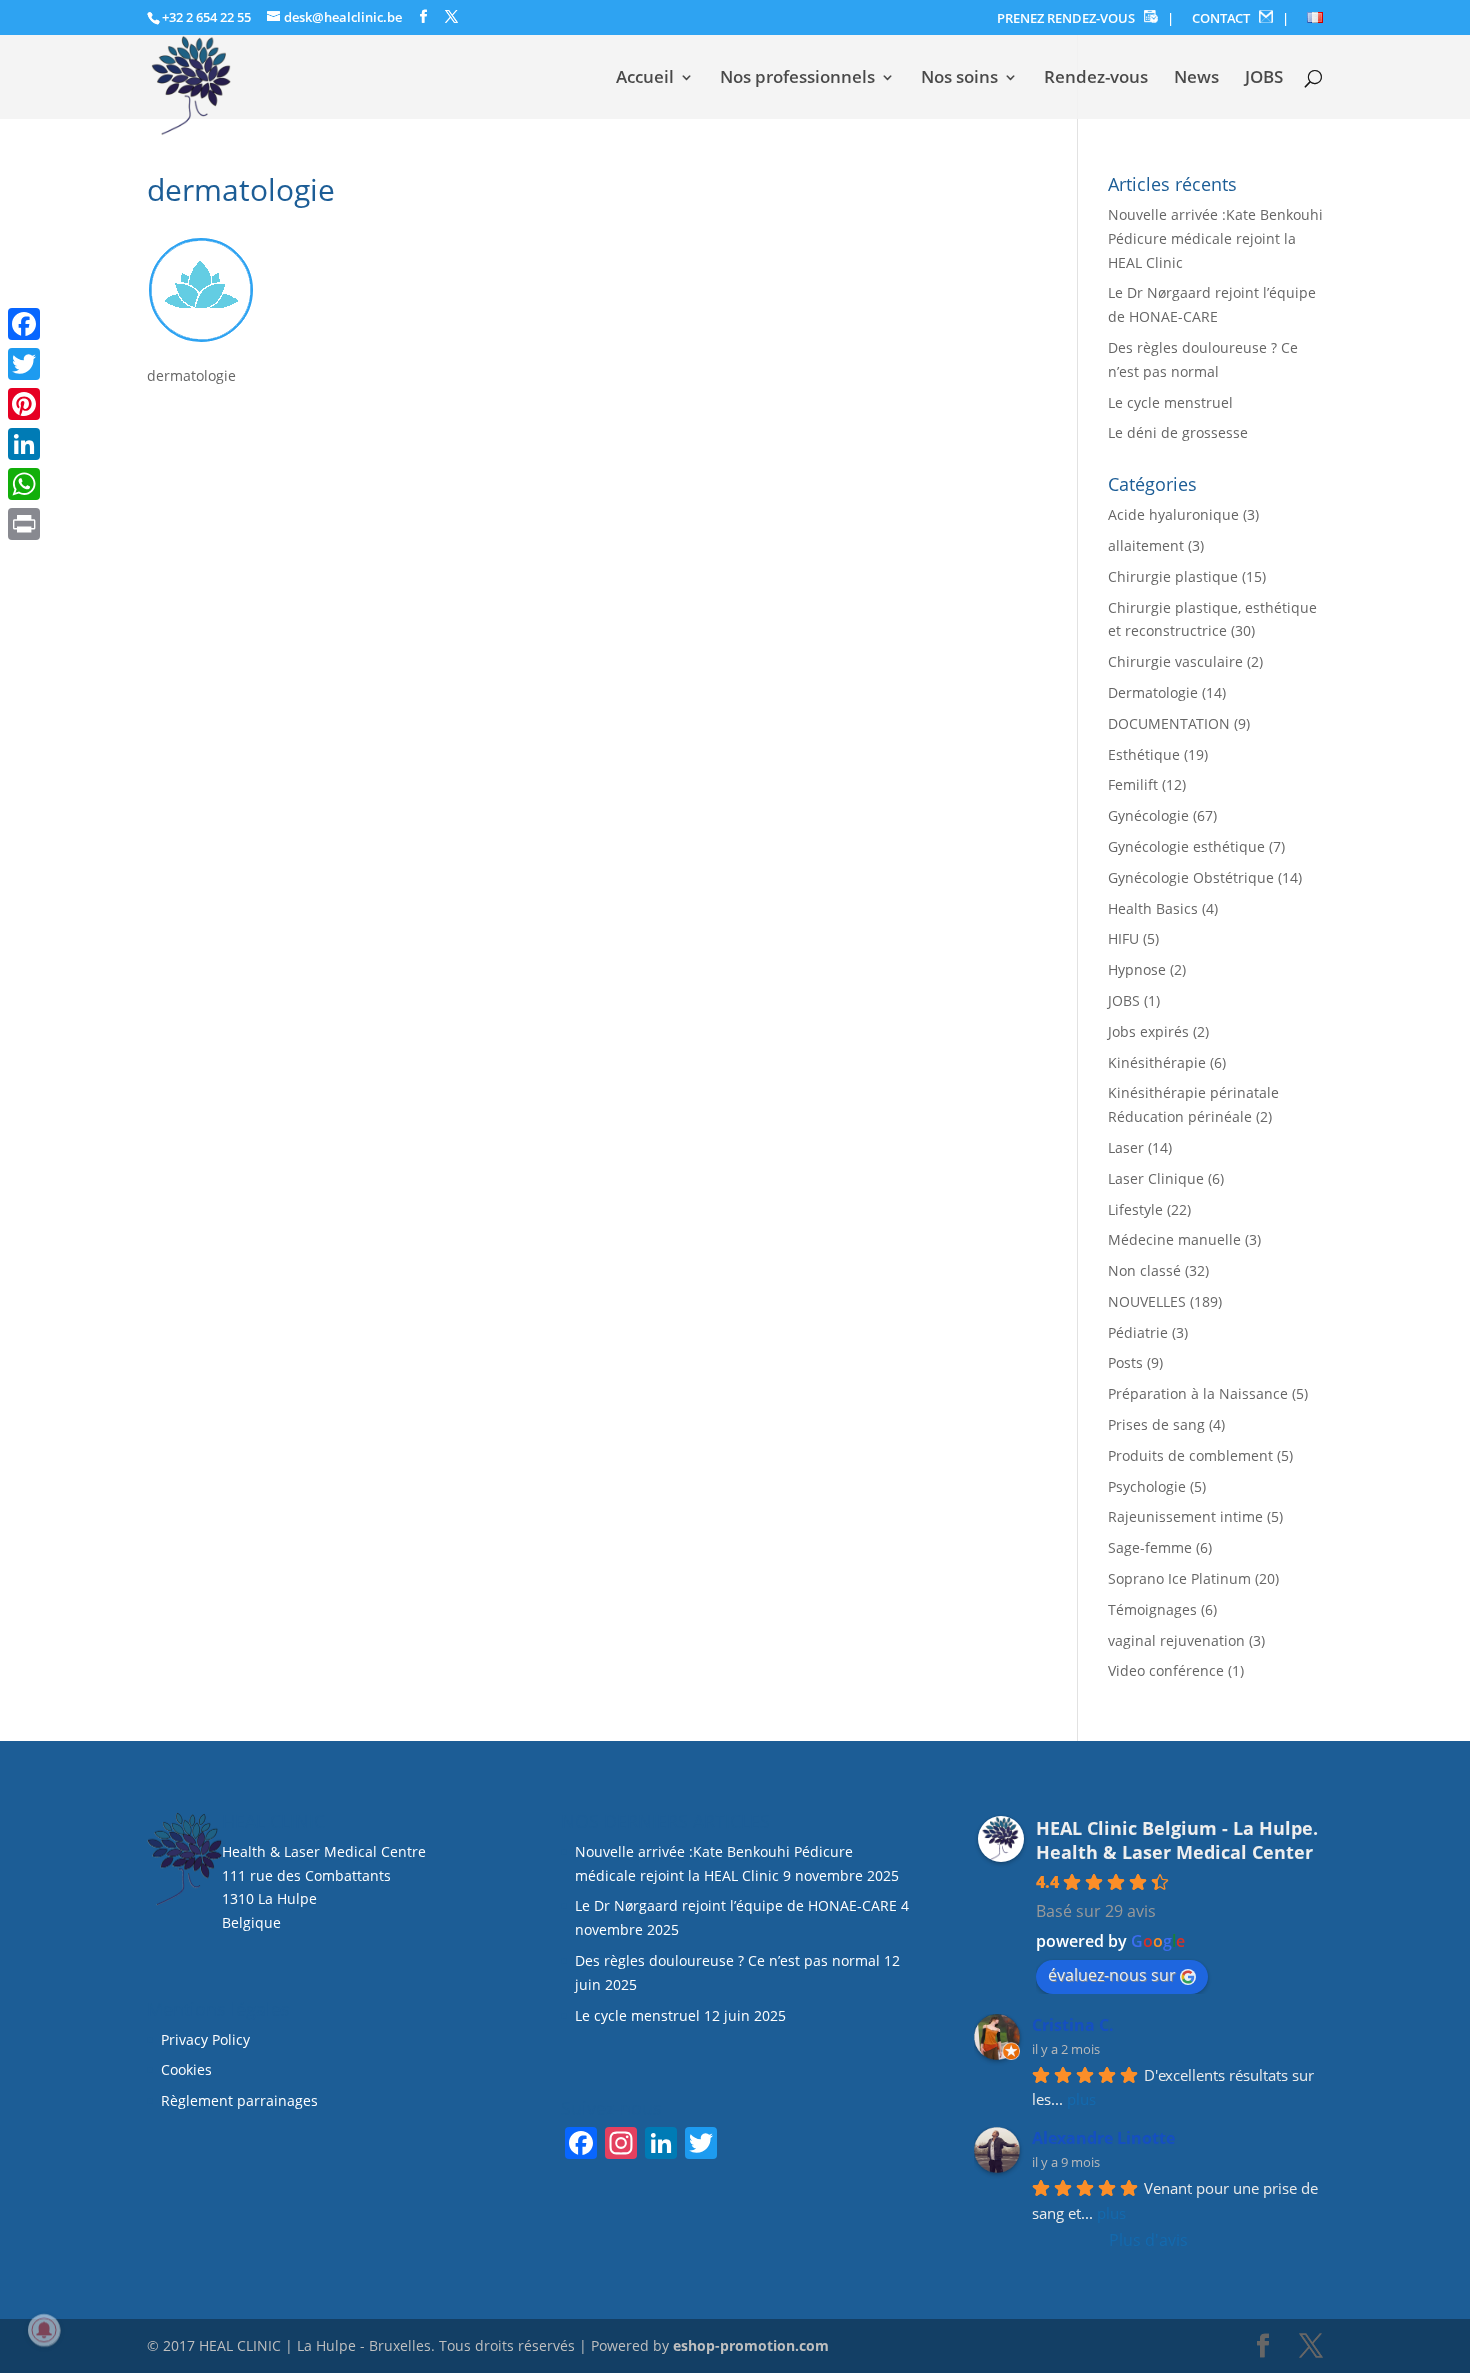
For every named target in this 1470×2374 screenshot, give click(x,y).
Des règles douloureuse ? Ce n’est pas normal (727, 1960)
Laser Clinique (1156, 1178)
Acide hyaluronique (1173, 514)
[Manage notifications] (44, 2330)
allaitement (1146, 545)
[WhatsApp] (24, 484)
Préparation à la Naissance (1198, 1393)
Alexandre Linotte (1103, 2138)
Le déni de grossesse (1178, 432)
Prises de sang (1156, 1424)
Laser (1126, 1147)
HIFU (1123, 938)
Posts (1125, 1362)
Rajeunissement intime (1185, 1516)
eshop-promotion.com (751, 2345)
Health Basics (1153, 908)
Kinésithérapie (1157, 1062)
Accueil (645, 79)
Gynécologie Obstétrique (1191, 877)
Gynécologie (1148, 815)
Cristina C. (1073, 2025)
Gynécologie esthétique (1186, 846)
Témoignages (1152, 1609)
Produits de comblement (1190, 1455)
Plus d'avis (1148, 2240)
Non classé (1144, 1270)
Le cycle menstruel (1170, 402)
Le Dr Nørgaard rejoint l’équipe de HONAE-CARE (736, 1905)
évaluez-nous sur (1112, 1975)
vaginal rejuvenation (1176, 1640)
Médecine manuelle (1174, 1239)
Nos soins (959, 79)
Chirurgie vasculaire (1175, 661)
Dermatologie (1153, 692)
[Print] (24, 524)
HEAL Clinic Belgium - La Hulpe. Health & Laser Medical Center (1177, 1840)
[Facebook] (24, 324)
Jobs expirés (1148, 1031)
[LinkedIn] (24, 444)
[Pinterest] (24, 404)
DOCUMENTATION (1169, 723)
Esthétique (1144, 754)
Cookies (188, 2069)
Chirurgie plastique (1173, 576)
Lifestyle (1135, 1209)
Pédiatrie (1138, 1332)
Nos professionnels (797, 79)
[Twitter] (24, 364)
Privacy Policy (205, 2039)
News (1196, 79)
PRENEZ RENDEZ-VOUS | (1085, 18)
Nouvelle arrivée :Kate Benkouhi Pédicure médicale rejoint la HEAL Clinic (1215, 238)
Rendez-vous (1096, 79)
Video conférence (1166, 1670)
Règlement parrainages (239, 2100)
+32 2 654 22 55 (206, 17)
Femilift (1133, 784)
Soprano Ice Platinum (1179, 1578)
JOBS (1264, 79)
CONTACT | (1240, 18)
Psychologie (1147, 1486)
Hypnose (1137, 969)
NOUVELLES (1147, 1301)
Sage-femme (1150, 1547)
